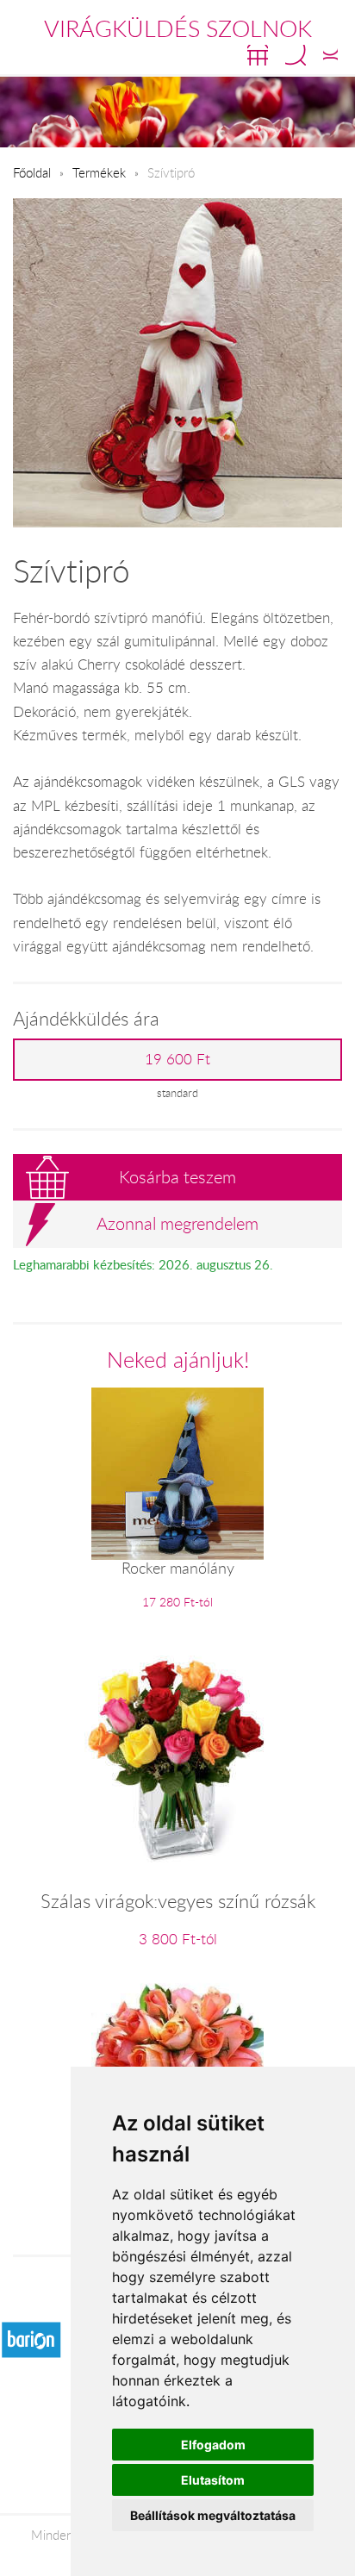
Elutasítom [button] (213, 2480)
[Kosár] (258, 55)
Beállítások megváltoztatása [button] (213, 2515)
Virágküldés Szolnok (178, 28)
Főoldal (32, 172)
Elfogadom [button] (213, 2445)
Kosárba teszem (177, 1177)
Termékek (99, 172)
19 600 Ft (177, 1059)
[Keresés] (296, 55)
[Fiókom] (330, 55)
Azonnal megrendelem (177, 1223)
